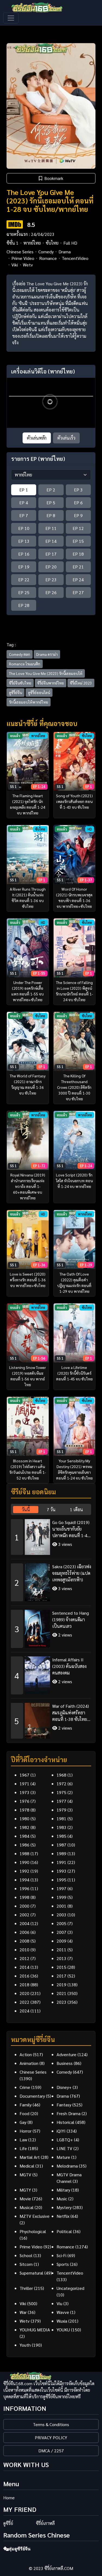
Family (26, 2105)
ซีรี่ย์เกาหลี (45, 2523)
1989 (61, 1853)
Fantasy (64, 2105)
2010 (24, 1950)
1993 (61, 1871)
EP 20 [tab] (51, 567)
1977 (61, 1801)
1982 (24, 1827)
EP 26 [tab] (51, 592)
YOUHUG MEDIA (35, 2330)
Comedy (46, 252)
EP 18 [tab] (78, 554)
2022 (24, 2002)
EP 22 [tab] (24, 579)
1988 (24, 1853)
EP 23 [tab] (51, 579)
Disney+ (64, 2087)
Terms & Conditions (51, 2424)
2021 (61, 1993)
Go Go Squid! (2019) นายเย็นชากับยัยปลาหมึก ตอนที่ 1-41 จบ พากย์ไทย (71, 1529)
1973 (24, 1792)
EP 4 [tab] (24, 503)
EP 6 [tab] (78, 503)
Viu (59, 2303)
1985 (61, 1836)
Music (62, 2199)
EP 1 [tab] (24, 490)
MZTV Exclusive (35, 2216)
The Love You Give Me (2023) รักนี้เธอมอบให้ (46, 673)
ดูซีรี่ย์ (8, 2523)
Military (63, 2190)
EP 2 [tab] (51, 490)
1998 (24, 1897)
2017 (61, 1976)
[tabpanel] (51, 1627)
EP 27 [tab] (78, 592)
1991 (61, 1862)
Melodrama (67, 2166)
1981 (61, 1818)
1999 (61, 1897)
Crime (25, 2087)
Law (23, 2140)
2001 (61, 1906)
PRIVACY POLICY (51, 2437)
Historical (65, 2122)
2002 (24, 1915)
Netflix (63, 2216)
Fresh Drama (69, 2113)
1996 (24, 1888)
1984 (24, 1836)
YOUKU (63, 2330)
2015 (61, 1967)
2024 (24, 2011)
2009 (61, 1941)
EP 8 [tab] (51, 515)
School (26, 2255)
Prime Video (23, 258)
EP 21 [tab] (78, 567)
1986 (24, 1845)
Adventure (67, 2054)
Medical (27, 2166)
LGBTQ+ (65, 2140)
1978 (24, 1810)
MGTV (25, 2175)
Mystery (64, 2207)
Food (24, 2113)
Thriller (26, 2288)
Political (64, 2231)
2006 (24, 1932)
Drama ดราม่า (47, 654)
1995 (61, 1880)
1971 (24, 1784)
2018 (24, 1984)
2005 (61, 1923)
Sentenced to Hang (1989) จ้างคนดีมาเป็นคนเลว (71, 1619)
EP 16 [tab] (24, 554)
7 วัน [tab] (51, 1509)
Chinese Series (20, 252)
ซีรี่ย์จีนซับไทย (20, 683)
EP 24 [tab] (78, 579)
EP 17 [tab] (51, 554)
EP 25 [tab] (24, 592)
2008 (24, 1941)
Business (65, 2063)
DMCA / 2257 (51, 2451)
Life (23, 2148)
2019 (61, 1984)
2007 (61, 1932)
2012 (24, 1958)
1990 (24, 1862)
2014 (24, 1967)
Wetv (28, 265)
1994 (24, 1880)
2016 (24, 1976)
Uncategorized (70, 2288)
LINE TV (64, 2148)
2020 (24, 1993)
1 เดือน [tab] (76, 1509)
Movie (25, 2199)
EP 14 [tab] (51, 541)
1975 (61, 1792)
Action (26, 2054)
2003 (61, 1915)
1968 (61, 1775)
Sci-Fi (61, 2255)
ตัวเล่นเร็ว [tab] (66, 438)
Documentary (32, 2096)
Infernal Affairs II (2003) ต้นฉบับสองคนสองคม (69, 1666)
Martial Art (30, 2157)
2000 (24, 1906)
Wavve (63, 2312)
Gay (23, 2122)
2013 (61, 1958)
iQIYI (61, 2131)
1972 (61, 1784)
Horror (26, 2131)
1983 (61, 1827)
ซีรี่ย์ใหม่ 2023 (81, 683)
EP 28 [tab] (24, 605)
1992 (24, 1871)
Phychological (33, 2231)
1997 (61, 1888)
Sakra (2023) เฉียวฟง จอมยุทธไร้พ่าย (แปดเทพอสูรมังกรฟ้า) (72, 1573)
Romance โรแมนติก (25, 664)
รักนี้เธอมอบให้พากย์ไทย (29, 702)
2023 (61, 2002)
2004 (24, 1923)
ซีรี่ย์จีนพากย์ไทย (51, 683)
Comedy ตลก (20, 654)
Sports (63, 2264)
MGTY (25, 2190)
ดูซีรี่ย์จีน (16, 692)
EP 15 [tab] (78, 541)
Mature (63, 2157)
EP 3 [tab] (78, 490)
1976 (24, 1801)
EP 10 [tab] (24, 528)
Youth (25, 2345)
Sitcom (26, 2264)
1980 (24, 1818)
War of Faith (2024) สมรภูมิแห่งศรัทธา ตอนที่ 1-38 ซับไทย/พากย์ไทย (71, 1713)
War (23, 2312)
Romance (48, 258)
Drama (65, 252)
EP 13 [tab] (24, 541)
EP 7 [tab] (24, 515)
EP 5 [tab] (51, 503)
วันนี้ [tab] (26, 1509)
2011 (61, 1950)
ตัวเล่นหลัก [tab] (37, 438)
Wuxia (62, 2321)
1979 (61, 1810)
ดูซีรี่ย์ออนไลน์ (39, 692)
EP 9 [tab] (78, 515)
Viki (15, 265)
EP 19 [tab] (24, 567)
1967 (24, 1775)
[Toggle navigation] (11, 18)
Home (9, 2498)
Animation (29, 2063)
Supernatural (31, 2273)
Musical (27, 2207)
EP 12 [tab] (78, 528)
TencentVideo (75, 258)
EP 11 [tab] (51, 528)
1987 (61, 1845)
